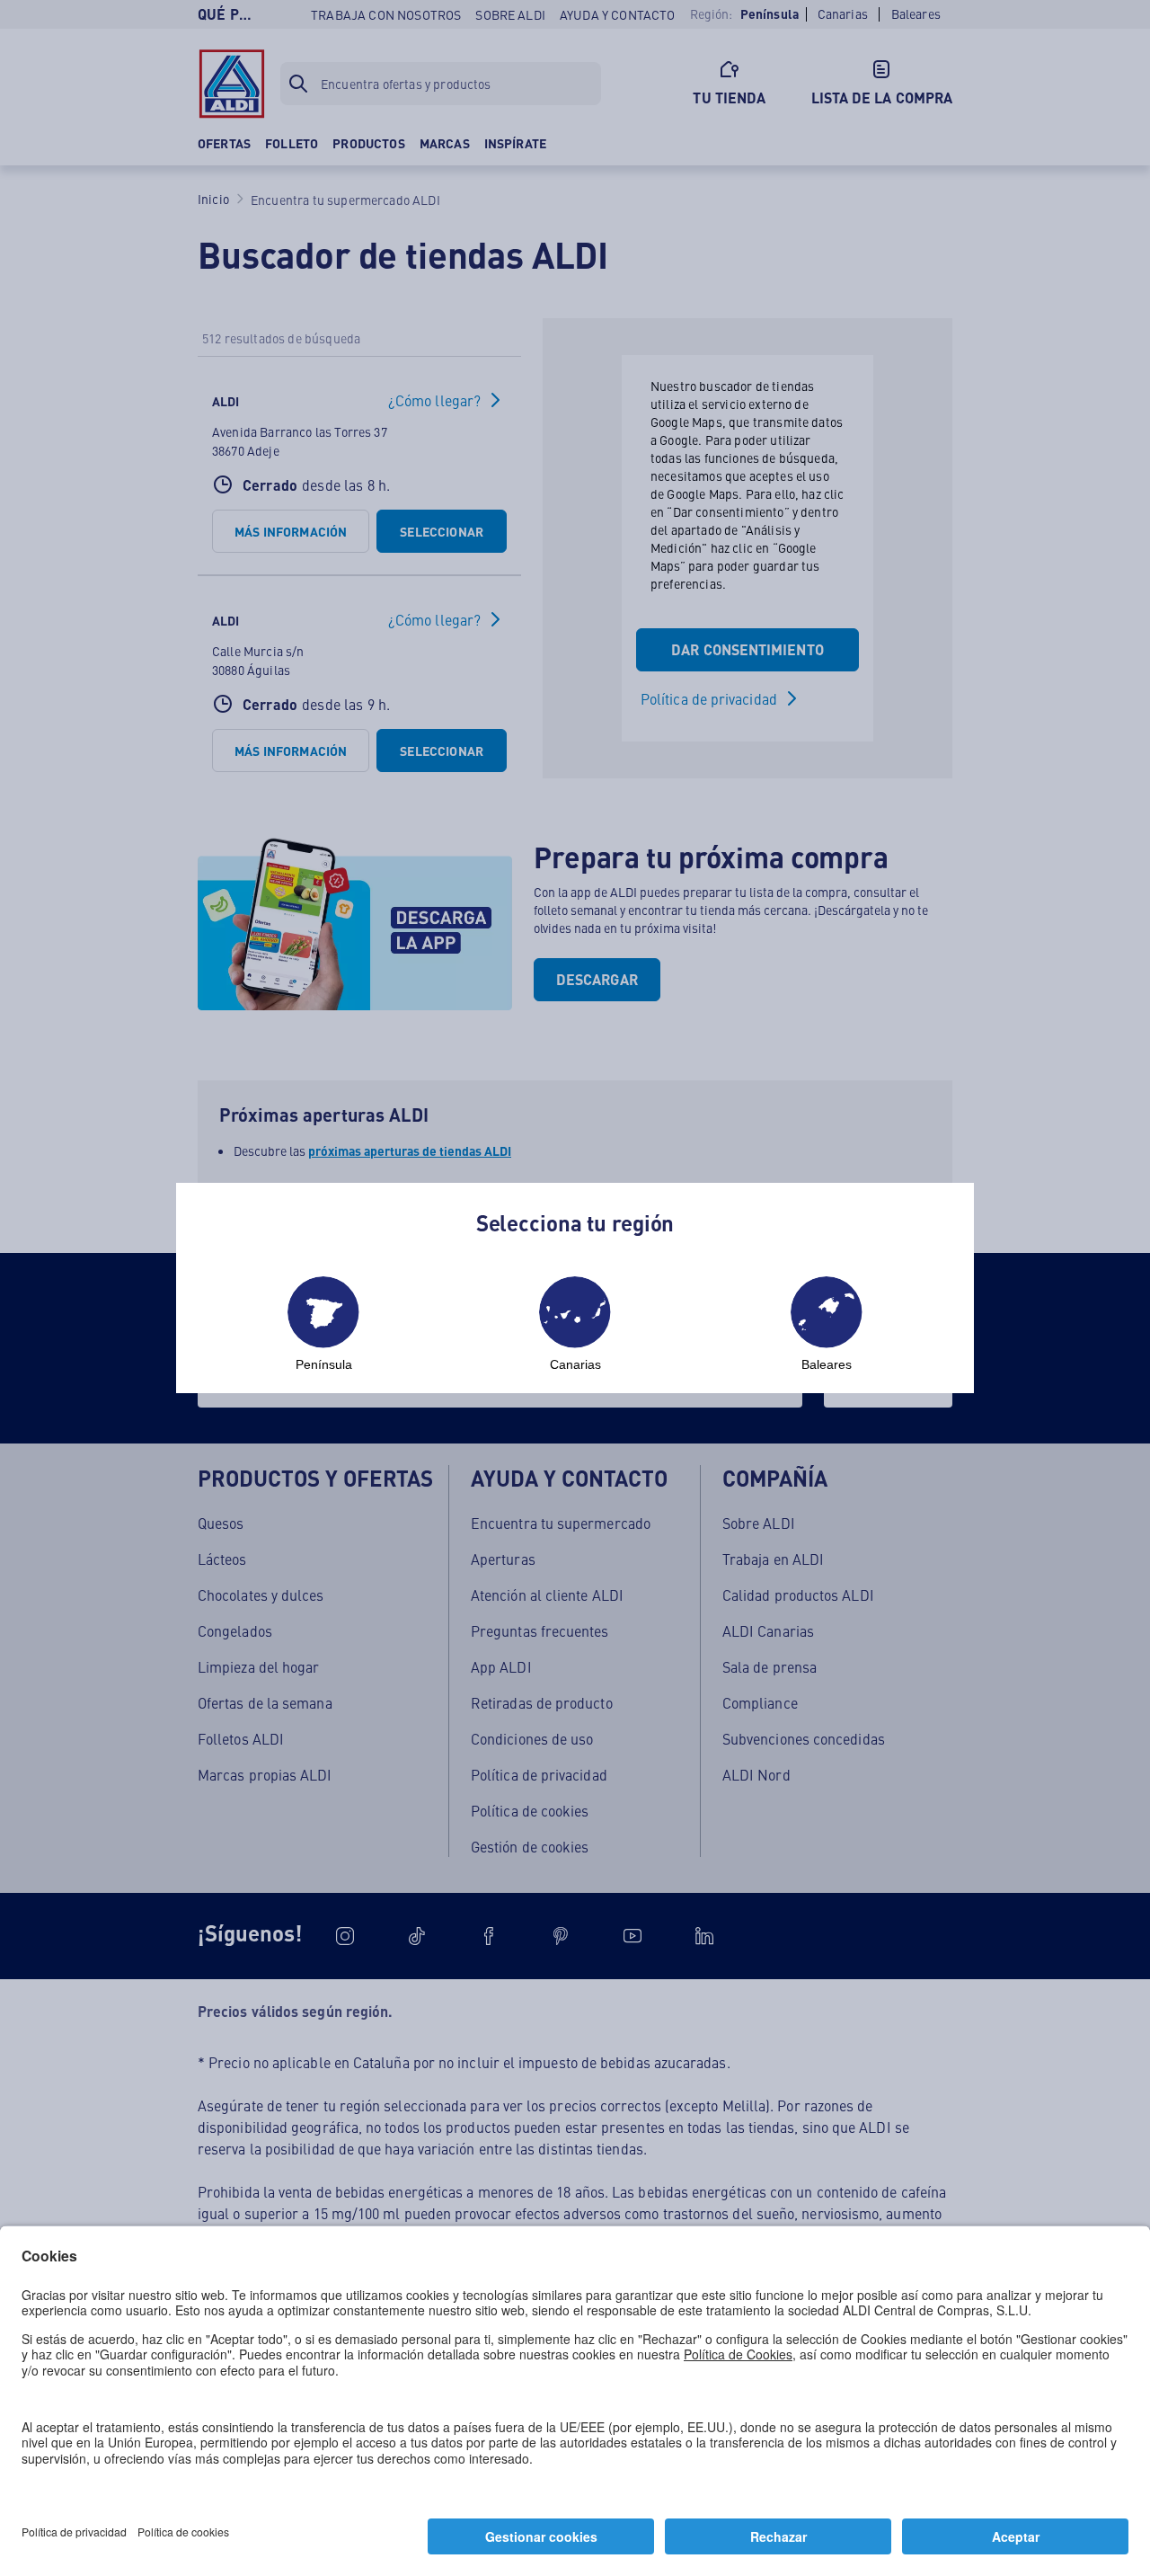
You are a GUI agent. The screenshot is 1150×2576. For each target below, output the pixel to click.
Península (324, 1364)
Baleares (827, 1364)
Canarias (575, 1364)
